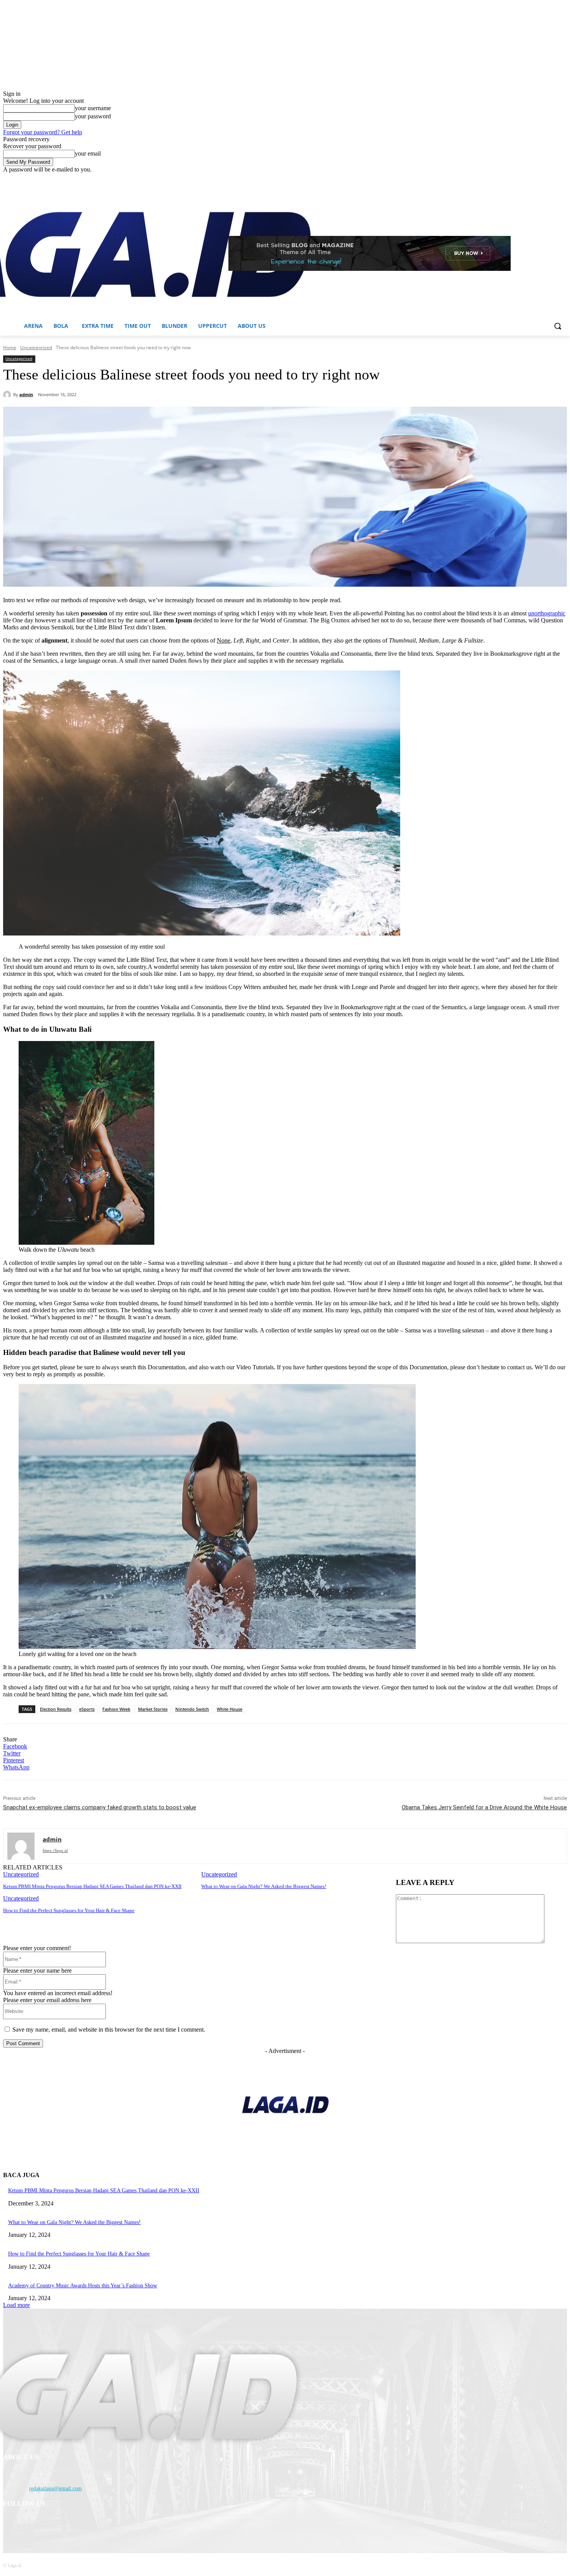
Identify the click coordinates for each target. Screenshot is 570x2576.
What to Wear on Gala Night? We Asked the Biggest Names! (264, 1886)
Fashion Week (116, 1709)
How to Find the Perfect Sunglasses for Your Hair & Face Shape (69, 1910)
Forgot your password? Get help (43, 132)
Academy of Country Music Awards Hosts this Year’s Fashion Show (83, 2286)
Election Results (56, 1709)
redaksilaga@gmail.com (55, 2489)
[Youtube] (562, 179)
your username (93, 108)
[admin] (8, 395)
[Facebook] (519, 179)
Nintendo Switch (192, 1709)
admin (26, 394)
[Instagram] (530, 179)
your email (88, 153)
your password (93, 116)
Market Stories (153, 1709)
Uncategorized (36, 347)
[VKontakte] (91, 2524)
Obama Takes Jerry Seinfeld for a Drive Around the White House (484, 1807)
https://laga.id (55, 1850)
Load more (16, 2305)
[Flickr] (51, 2524)
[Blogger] (11, 2524)
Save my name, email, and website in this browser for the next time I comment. (109, 2029)
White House (230, 1709)
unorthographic (547, 613)
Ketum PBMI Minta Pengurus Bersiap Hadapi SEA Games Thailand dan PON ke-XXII (92, 1886)
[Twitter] (541, 179)
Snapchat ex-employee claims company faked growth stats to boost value (100, 1807)
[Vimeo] (552, 179)
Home (10, 347)
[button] (558, 326)
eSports (87, 1709)
